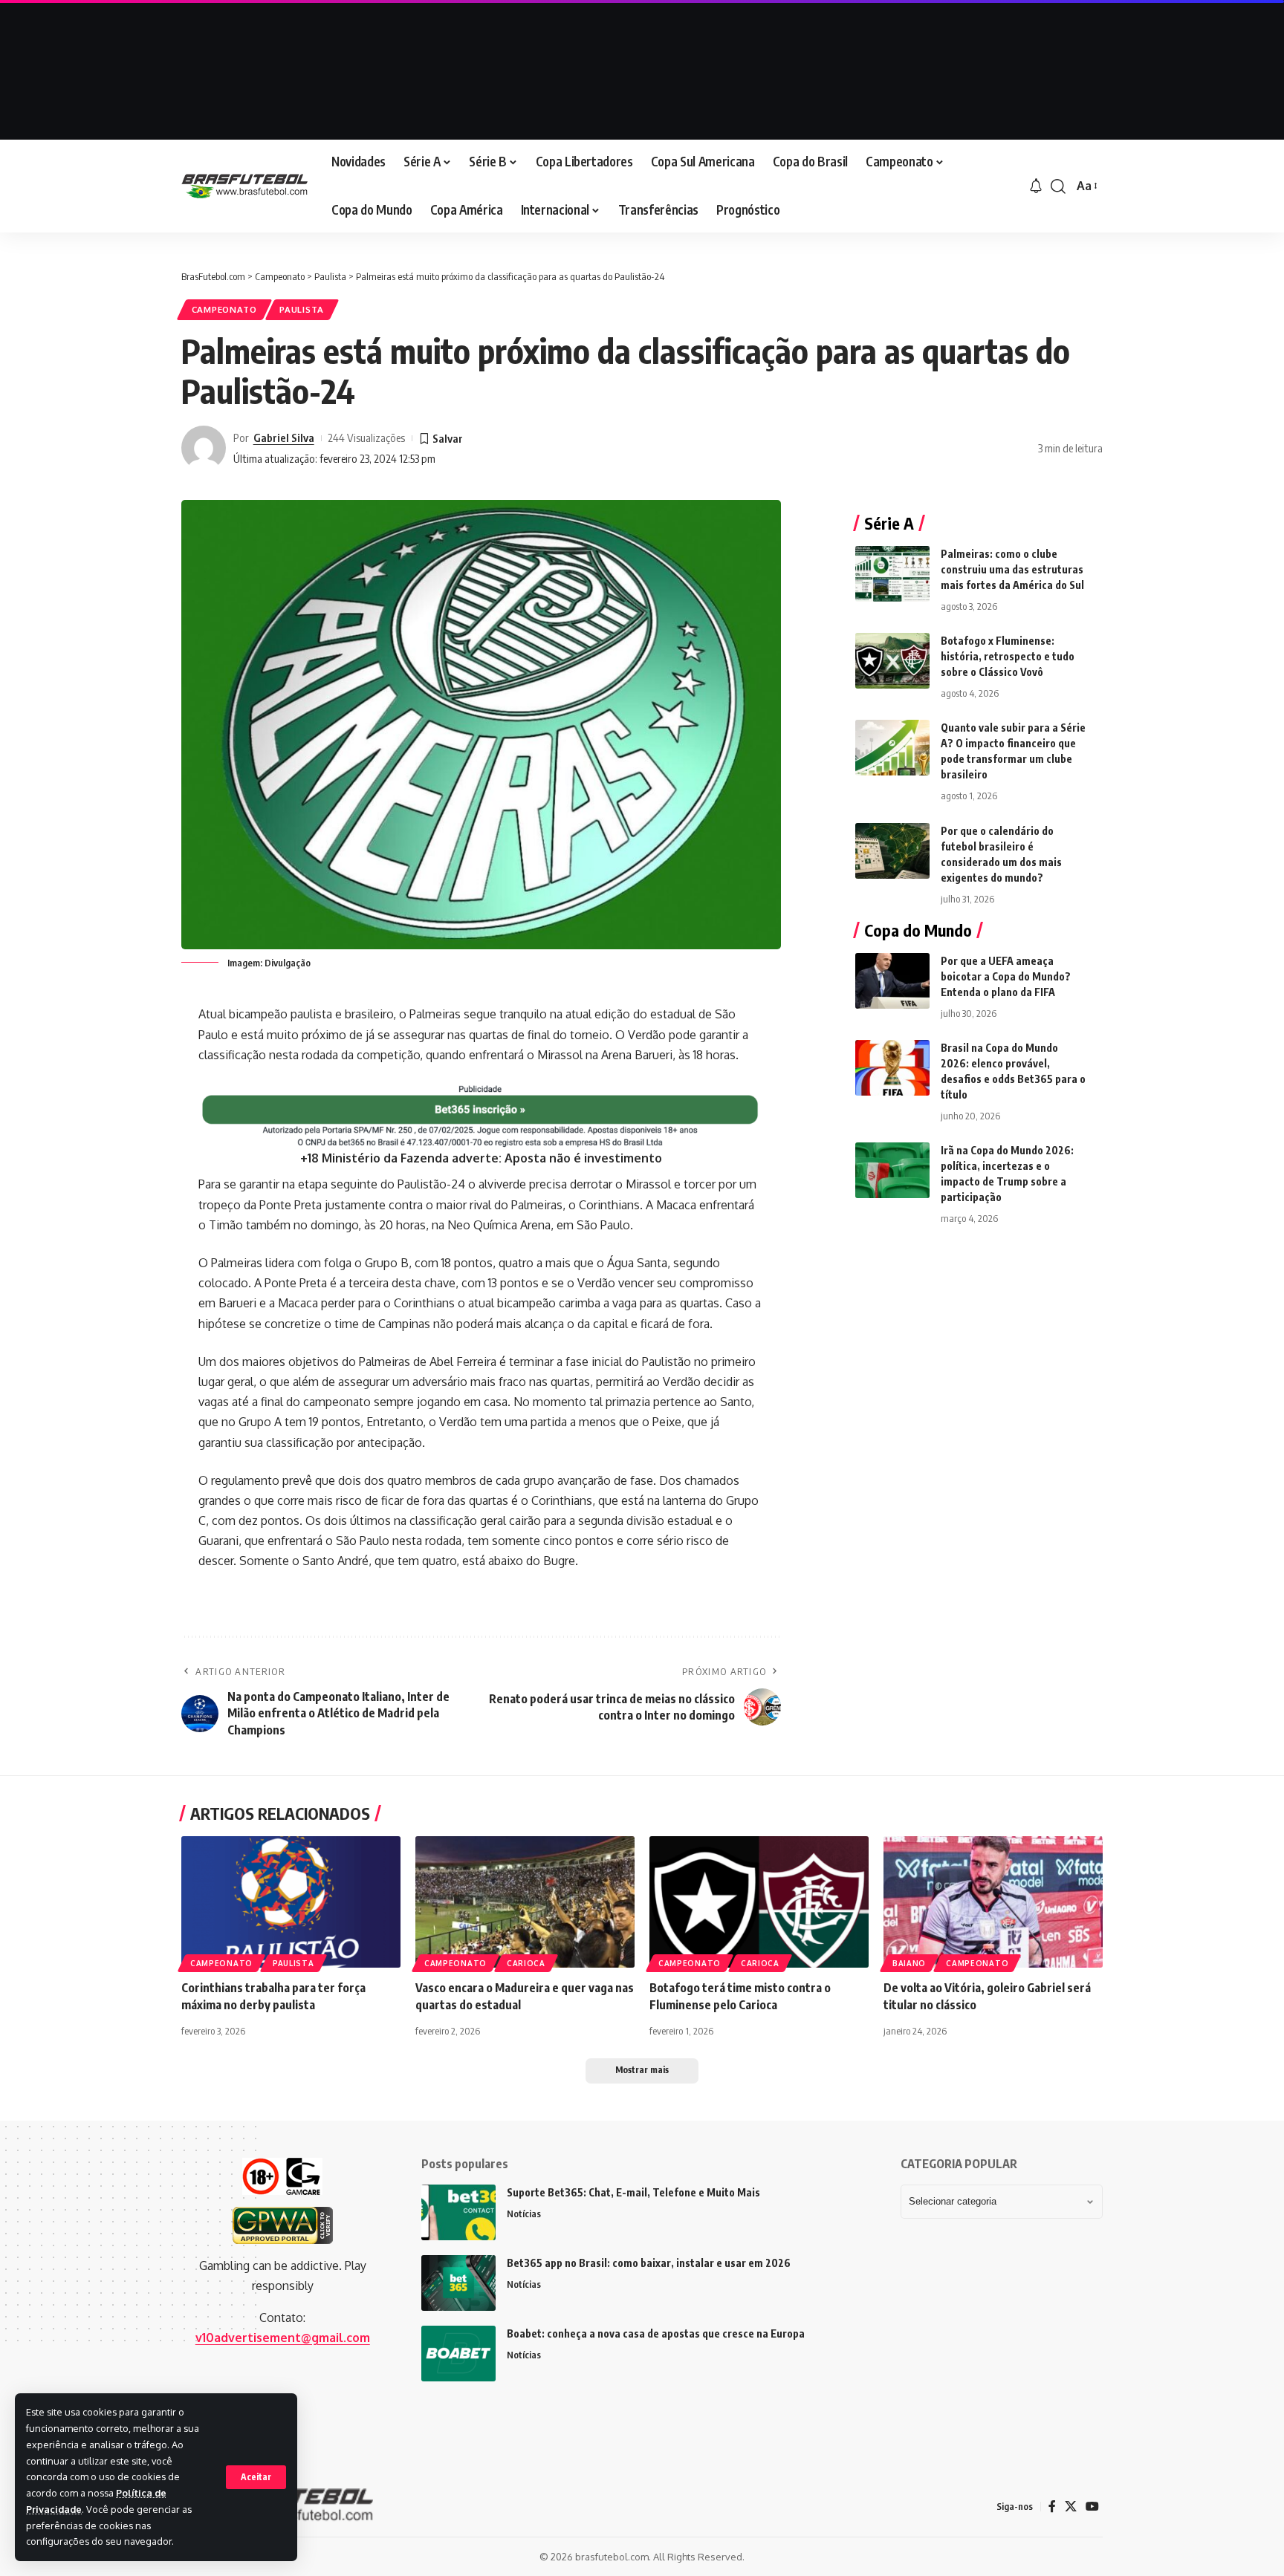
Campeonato (224, 309)
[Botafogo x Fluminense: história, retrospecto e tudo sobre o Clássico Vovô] (892, 661)
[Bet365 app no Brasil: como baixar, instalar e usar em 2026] (458, 2283)
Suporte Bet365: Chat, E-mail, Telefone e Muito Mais (633, 2192)
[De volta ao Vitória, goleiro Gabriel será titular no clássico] (993, 1902)
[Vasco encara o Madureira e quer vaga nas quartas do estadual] (525, 1902)
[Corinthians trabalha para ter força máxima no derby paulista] (291, 1902)
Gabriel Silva (284, 438)
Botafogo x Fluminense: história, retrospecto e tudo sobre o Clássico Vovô (1008, 656)
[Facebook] (1052, 2507)
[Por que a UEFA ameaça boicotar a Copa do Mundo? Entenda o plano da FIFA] (892, 981)
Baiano (909, 1963)
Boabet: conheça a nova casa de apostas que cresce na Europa (656, 2333)
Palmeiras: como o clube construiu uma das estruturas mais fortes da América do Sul (1012, 569)
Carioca (526, 1963)
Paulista (302, 309)
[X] (1071, 2507)
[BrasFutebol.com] (244, 186)
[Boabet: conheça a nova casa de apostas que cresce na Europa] (458, 2354)
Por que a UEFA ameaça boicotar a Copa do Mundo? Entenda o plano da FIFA (1006, 976)
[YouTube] (1092, 2507)
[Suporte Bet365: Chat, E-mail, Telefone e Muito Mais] (458, 2212)
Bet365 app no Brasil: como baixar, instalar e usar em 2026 (649, 2263)
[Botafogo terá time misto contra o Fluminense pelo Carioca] (759, 1902)
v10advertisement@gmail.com (283, 2338)
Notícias (524, 2214)
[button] (256, 2477)
